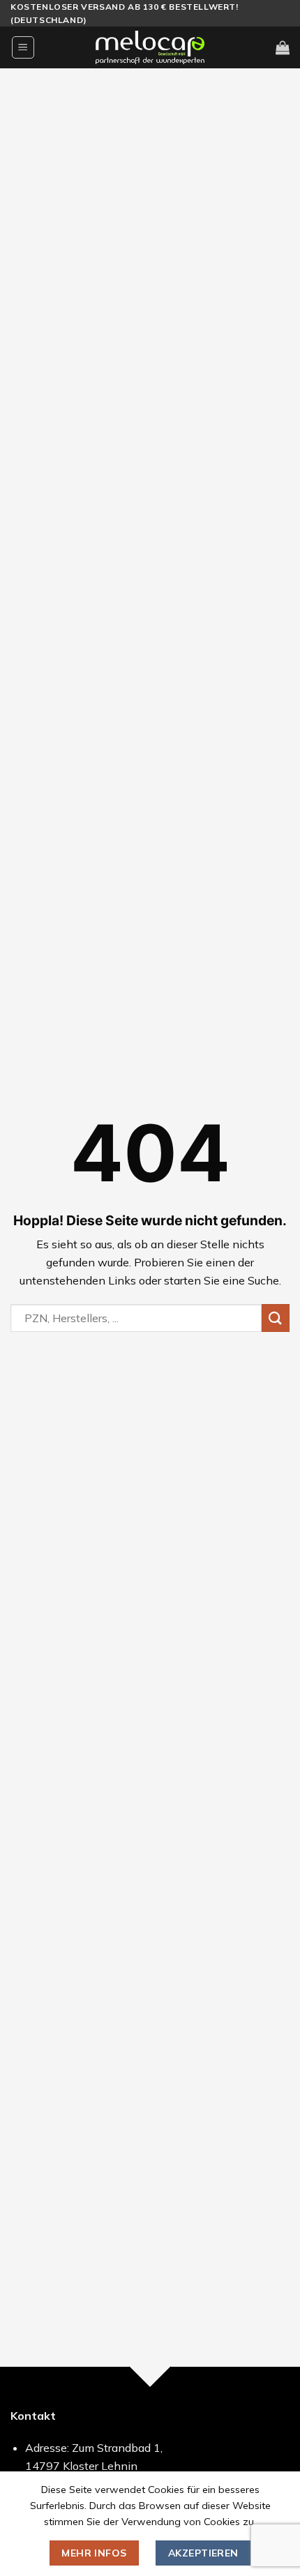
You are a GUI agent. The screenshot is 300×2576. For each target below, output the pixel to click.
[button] (23, 47)
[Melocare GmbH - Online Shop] (150, 47)
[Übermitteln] (276, 1318)
